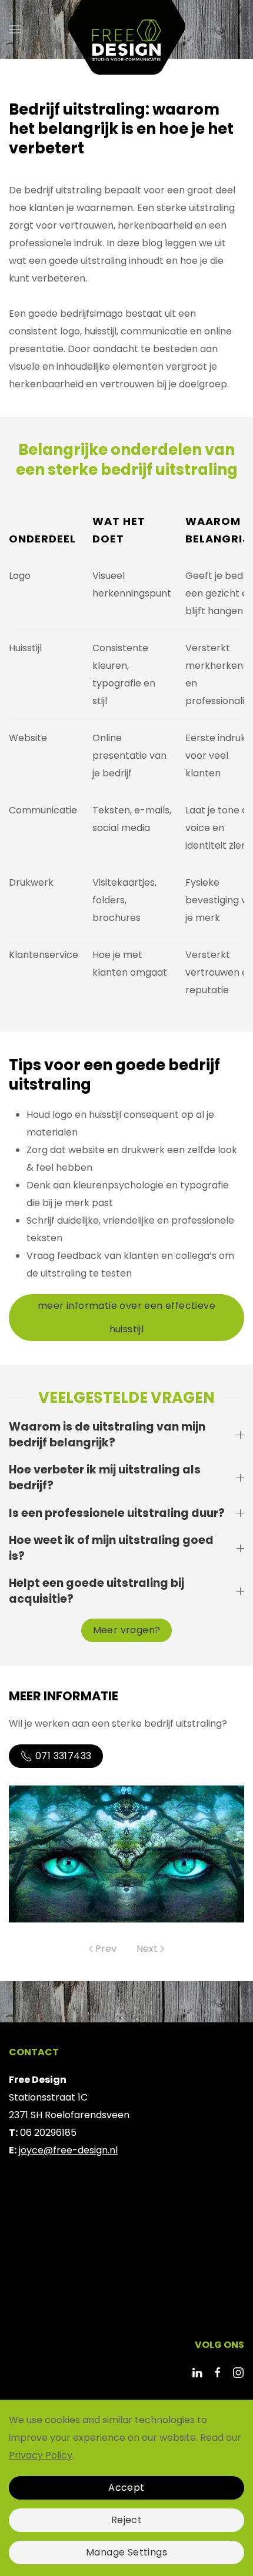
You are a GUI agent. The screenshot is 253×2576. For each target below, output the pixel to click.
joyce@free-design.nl (68, 2150)
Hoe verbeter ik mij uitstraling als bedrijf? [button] (105, 1478)
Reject (126, 2520)
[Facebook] (218, 2372)
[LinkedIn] (197, 2372)
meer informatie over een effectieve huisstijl (126, 1317)
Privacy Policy (41, 2455)
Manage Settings (126, 2552)
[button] (15, 29)
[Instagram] (238, 2372)
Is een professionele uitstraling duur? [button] (117, 1513)
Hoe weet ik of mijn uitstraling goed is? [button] (111, 1548)
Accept (126, 2488)
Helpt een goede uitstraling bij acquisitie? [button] (96, 1591)
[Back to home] (126, 29)
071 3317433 (63, 1756)
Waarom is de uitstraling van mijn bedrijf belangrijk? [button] (107, 1435)
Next (147, 1949)
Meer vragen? (127, 1630)
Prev (106, 1949)
